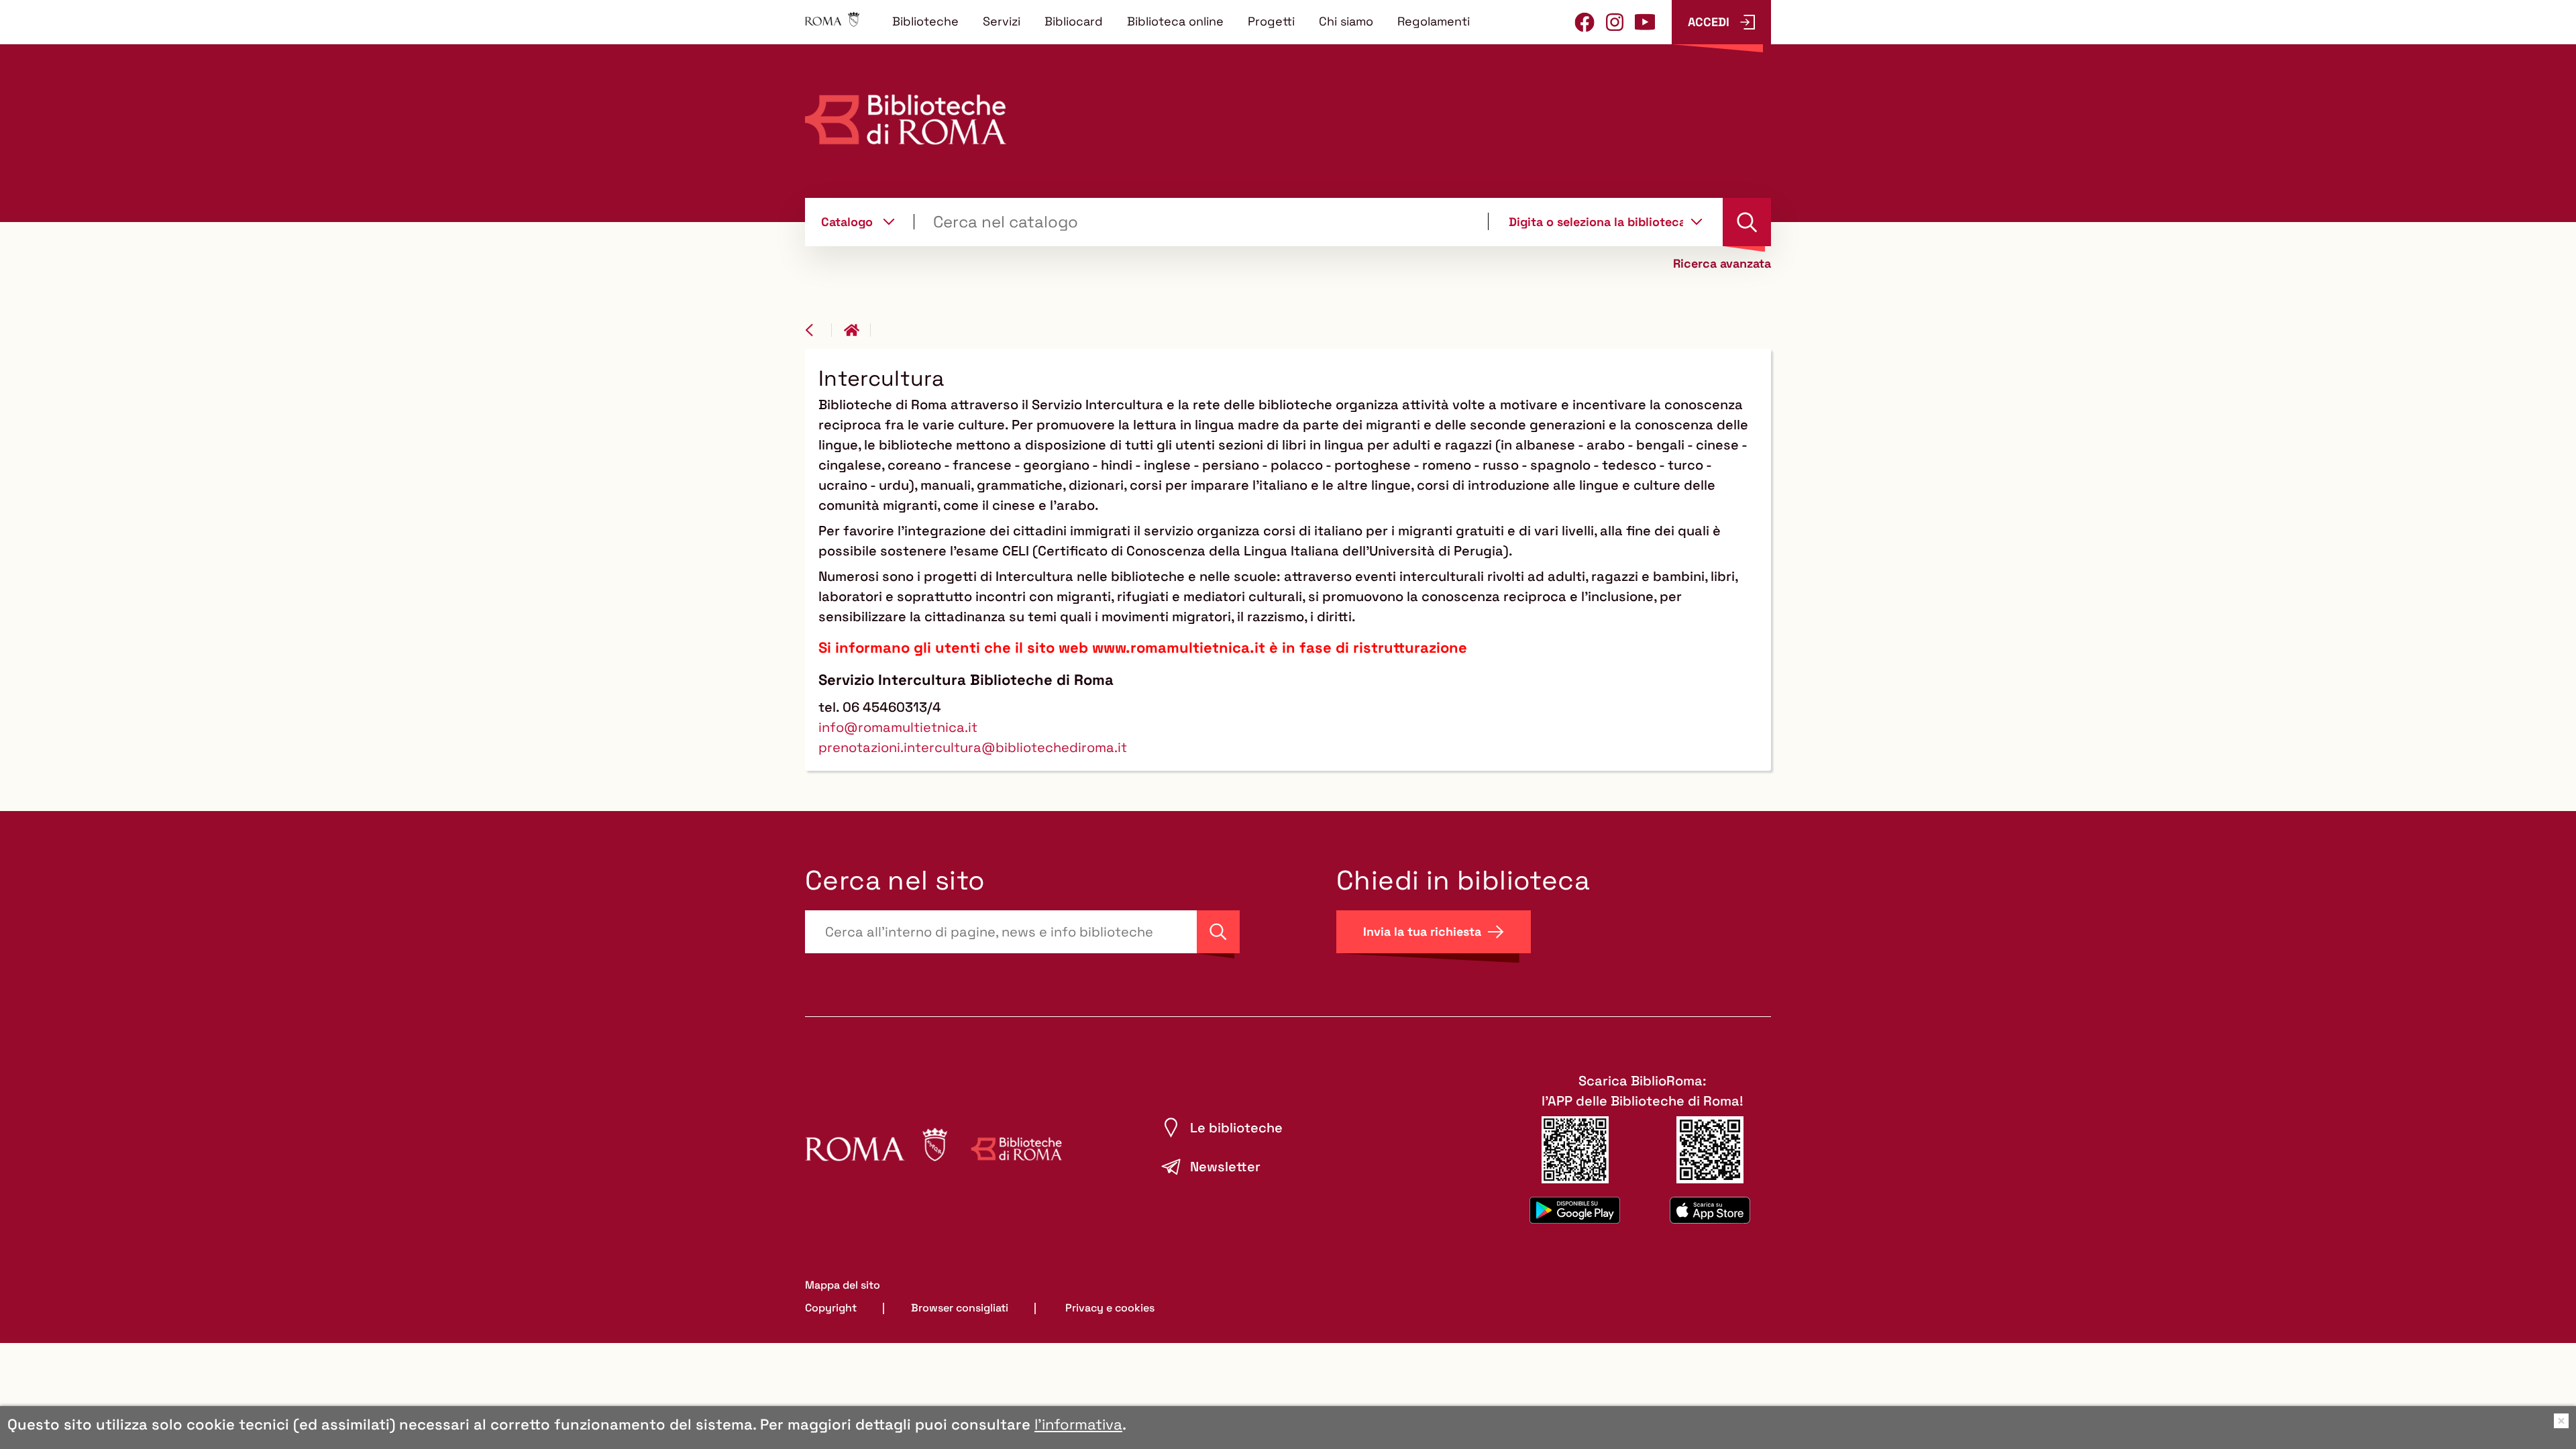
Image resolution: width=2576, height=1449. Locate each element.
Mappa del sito (843, 1285)
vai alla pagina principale (857, 330)
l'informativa (1078, 1424)
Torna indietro (818, 330)
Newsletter (1225, 1167)
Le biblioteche (1236, 1128)
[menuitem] (925, 21)
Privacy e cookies (1110, 1308)
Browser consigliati (960, 1308)
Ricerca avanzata (1722, 264)
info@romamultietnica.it (898, 727)
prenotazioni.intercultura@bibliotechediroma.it (973, 747)
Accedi (1709, 22)
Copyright (831, 1308)
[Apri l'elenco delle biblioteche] (1697, 221)
